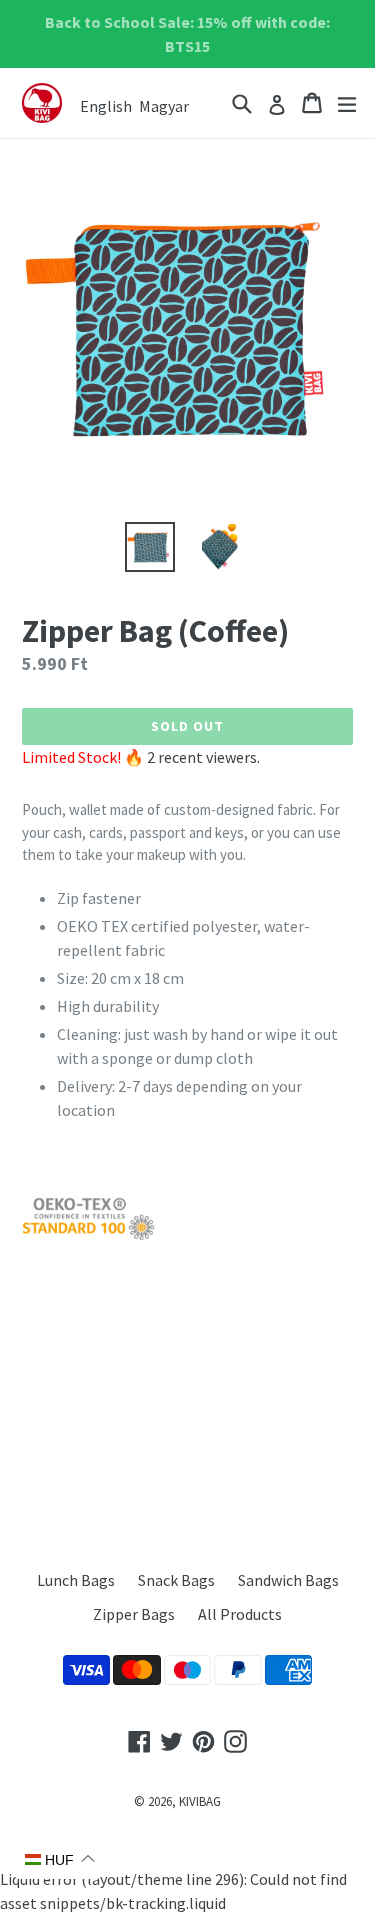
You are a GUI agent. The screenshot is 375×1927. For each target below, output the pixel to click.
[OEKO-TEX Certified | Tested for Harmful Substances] (88, 1235)
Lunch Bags (76, 1580)
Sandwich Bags (288, 1580)
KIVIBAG (200, 1801)
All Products (240, 1614)
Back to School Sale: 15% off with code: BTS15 (187, 34)
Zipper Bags (134, 1614)
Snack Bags (176, 1580)
